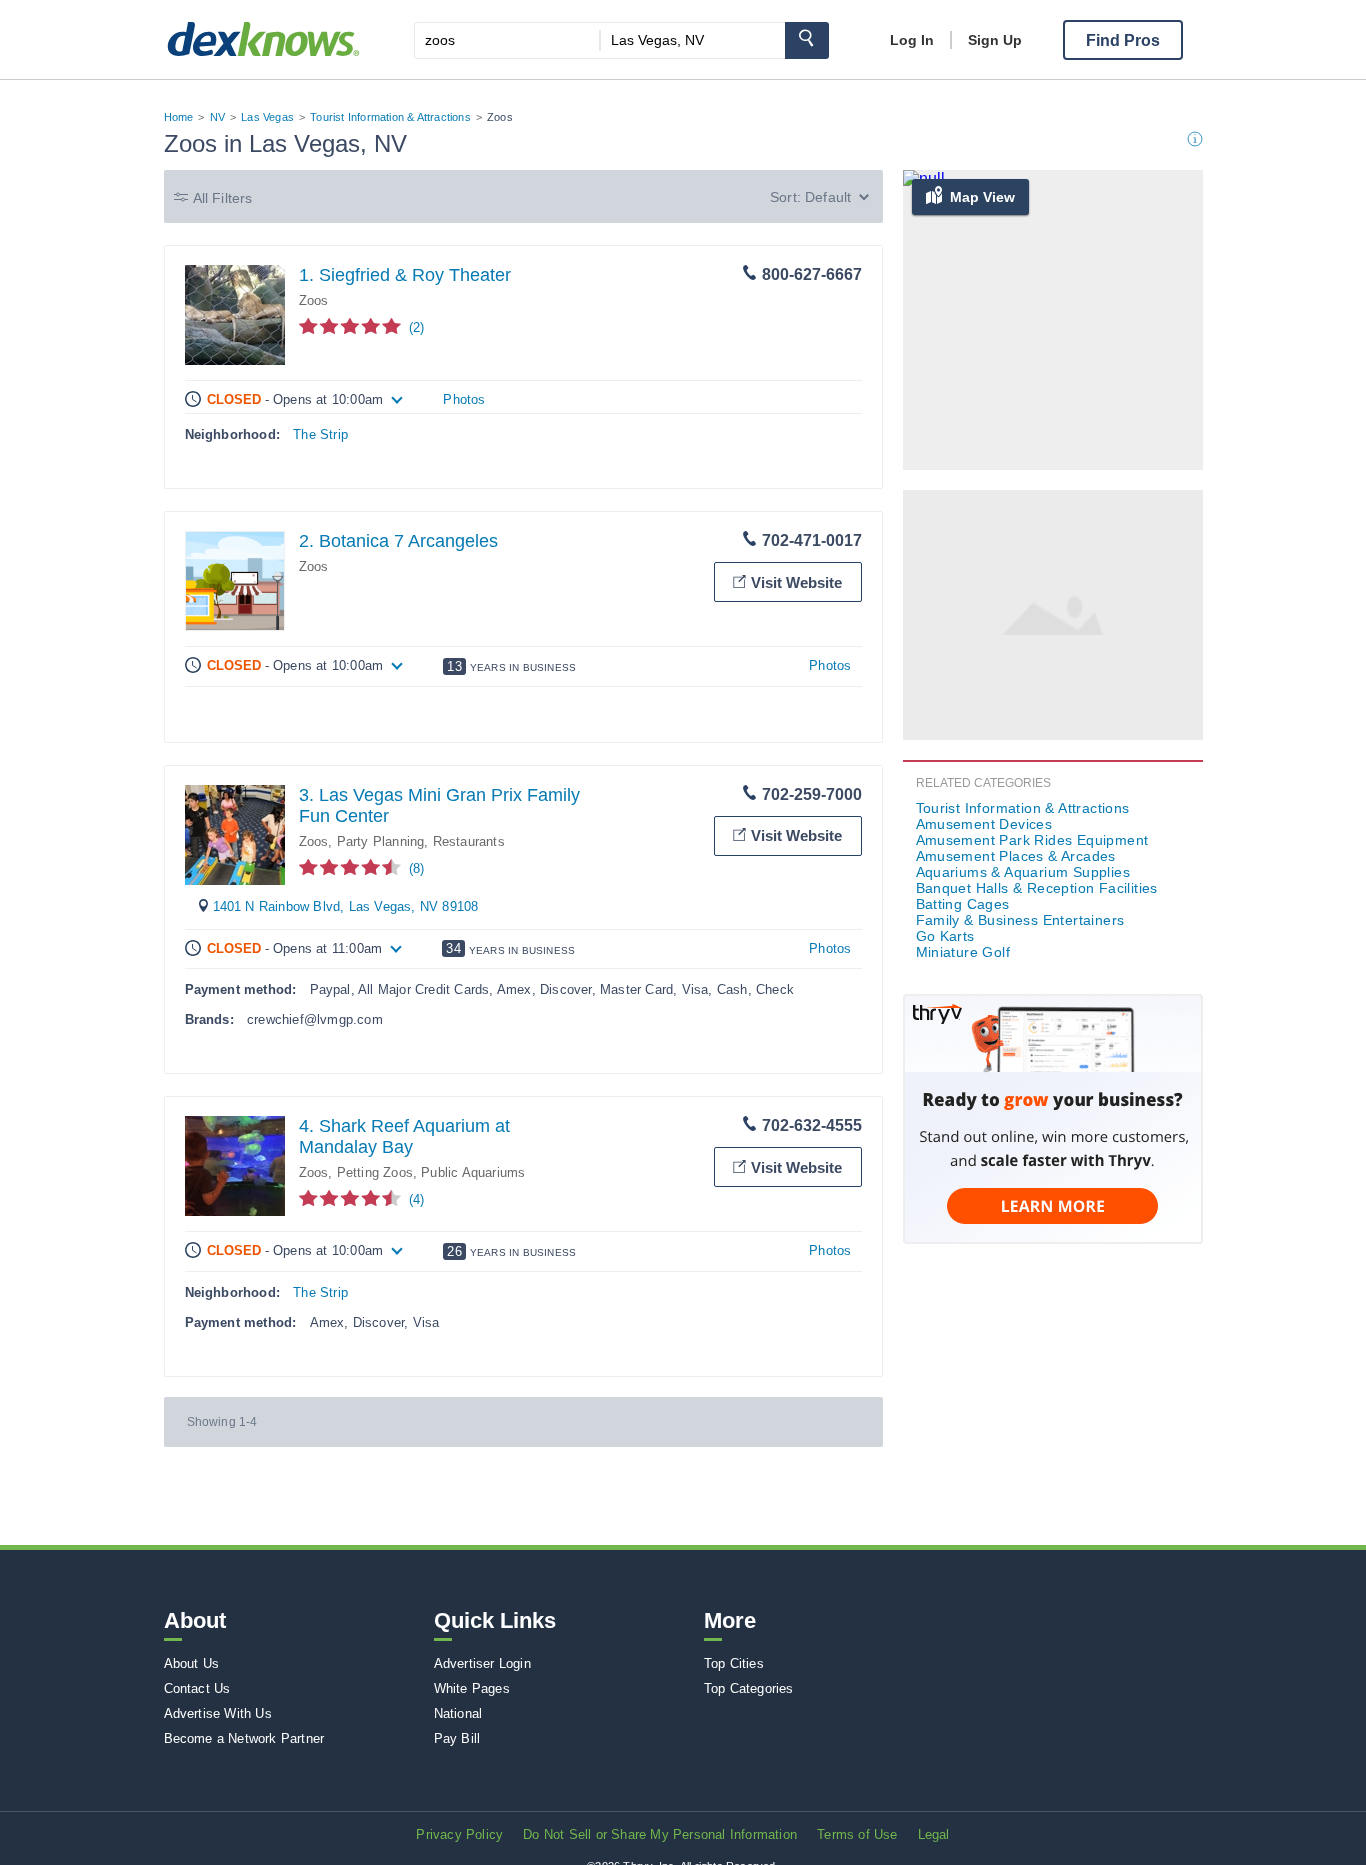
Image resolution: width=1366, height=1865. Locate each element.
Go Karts (945, 936)
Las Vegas (267, 117)
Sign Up (995, 40)
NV (217, 117)
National (458, 1713)
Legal (934, 1834)
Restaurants (469, 841)
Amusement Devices (984, 824)
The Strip (320, 434)
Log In (912, 40)
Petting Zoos (375, 1172)
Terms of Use (857, 1834)
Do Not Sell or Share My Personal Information (660, 1834)
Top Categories (749, 1688)
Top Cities (734, 1663)
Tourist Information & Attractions (390, 117)
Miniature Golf (963, 952)
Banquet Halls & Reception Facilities (1037, 888)
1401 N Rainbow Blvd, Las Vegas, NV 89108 (346, 906)
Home (179, 117)
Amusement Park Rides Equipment (1032, 840)
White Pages (472, 1688)
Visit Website (796, 582)
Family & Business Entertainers (1020, 920)
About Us (192, 1663)
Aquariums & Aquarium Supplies (1023, 872)
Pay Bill (457, 1738)
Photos (464, 399)
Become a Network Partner (244, 1738)
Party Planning (381, 841)
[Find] (807, 40)
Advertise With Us (218, 1713)
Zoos (314, 300)
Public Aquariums (473, 1172)
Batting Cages (963, 904)
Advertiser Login (482, 1663)
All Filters (223, 198)
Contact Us (197, 1688)
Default (828, 197)
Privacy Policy (459, 1834)
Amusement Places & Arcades (1016, 856)
